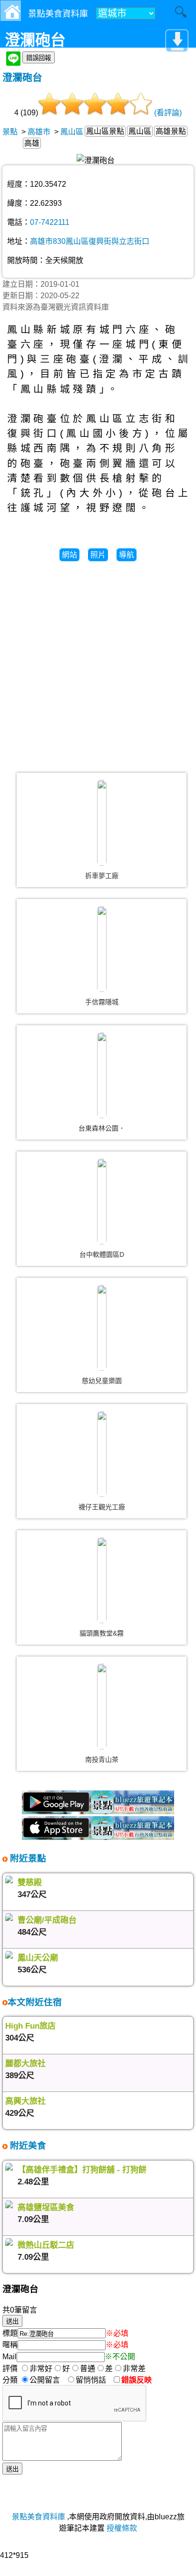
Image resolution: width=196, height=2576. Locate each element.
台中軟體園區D (102, 1254)
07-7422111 (50, 222)
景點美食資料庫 (39, 2517)
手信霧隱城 (102, 1002)
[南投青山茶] (102, 1707)
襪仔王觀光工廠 (102, 1507)
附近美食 (27, 2146)
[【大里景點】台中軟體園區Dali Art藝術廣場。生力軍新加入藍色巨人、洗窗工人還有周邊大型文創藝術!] (102, 1202)
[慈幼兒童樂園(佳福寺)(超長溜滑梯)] (102, 1328)
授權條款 (122, 2528)
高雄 (32, 143)
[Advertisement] (98, 663)
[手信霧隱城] (102, 949)
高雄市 (39, 132)
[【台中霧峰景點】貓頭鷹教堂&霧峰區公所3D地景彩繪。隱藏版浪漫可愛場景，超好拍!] (102, 1580)
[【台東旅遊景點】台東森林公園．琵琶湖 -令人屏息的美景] (102, 1075)
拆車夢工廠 (102, 876)
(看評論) (168, 113)
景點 (10, 132)
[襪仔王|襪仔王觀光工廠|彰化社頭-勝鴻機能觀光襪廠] (102, 1454)
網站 (69, 555)
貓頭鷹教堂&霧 (102, 1633)
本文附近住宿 (35, 2002)
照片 (98, 555)
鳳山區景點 (105, 131)
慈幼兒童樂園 (102, 1381)
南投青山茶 (102, 1759)
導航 (127, 555)
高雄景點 (171, 131)
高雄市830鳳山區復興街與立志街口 (90, 241)
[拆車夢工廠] (102, 823)
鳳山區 (72, 132)
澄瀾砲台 (22, 77)
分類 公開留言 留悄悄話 (57, 2380)
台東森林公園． (102, 1128)
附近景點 (27, 1858)
